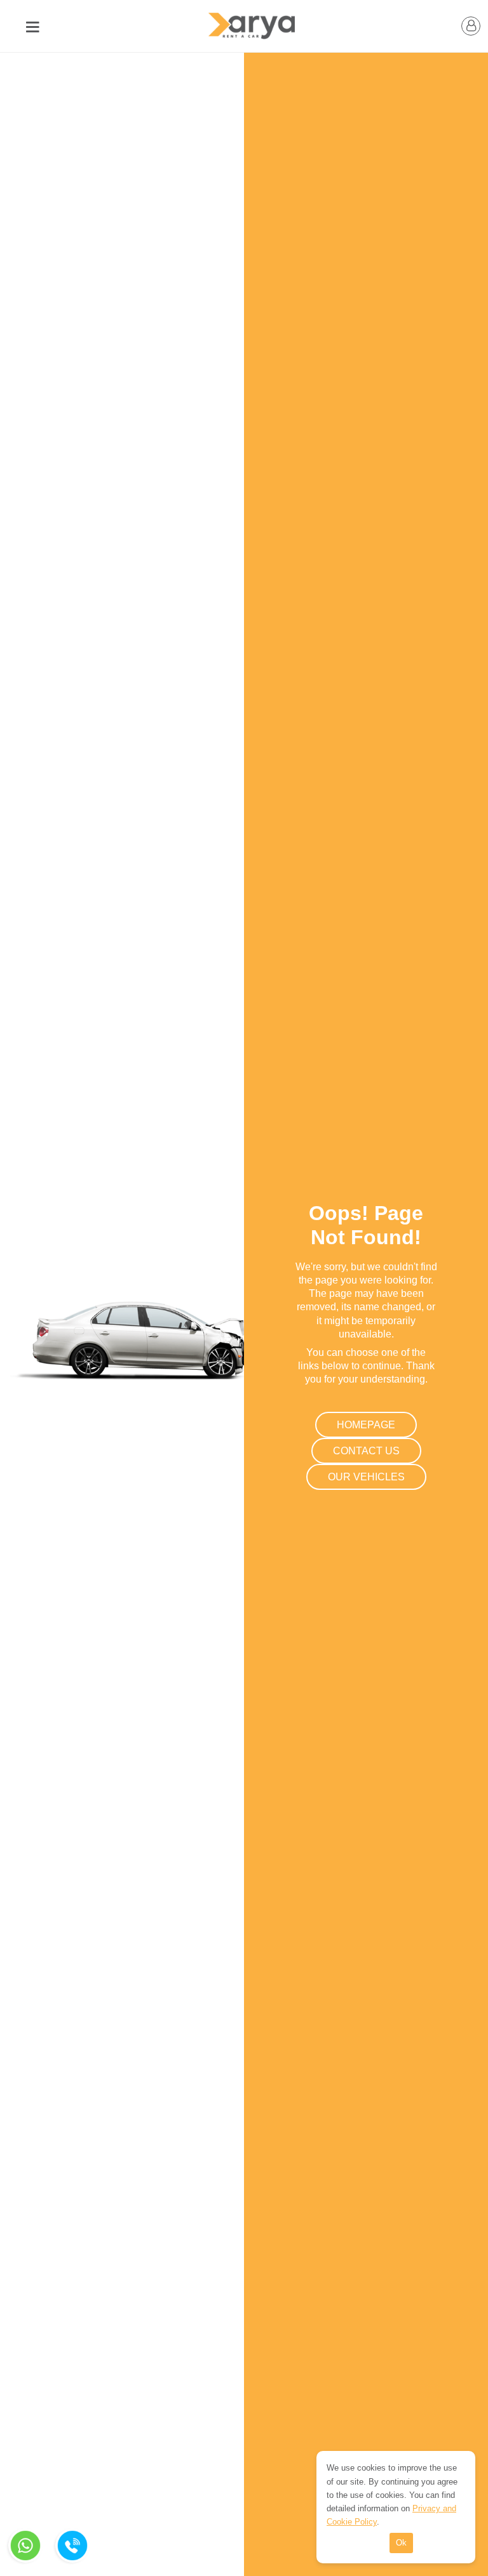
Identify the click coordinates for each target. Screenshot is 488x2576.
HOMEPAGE (366, 1425)
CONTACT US (366, 1451)
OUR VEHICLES (366, 1477)
